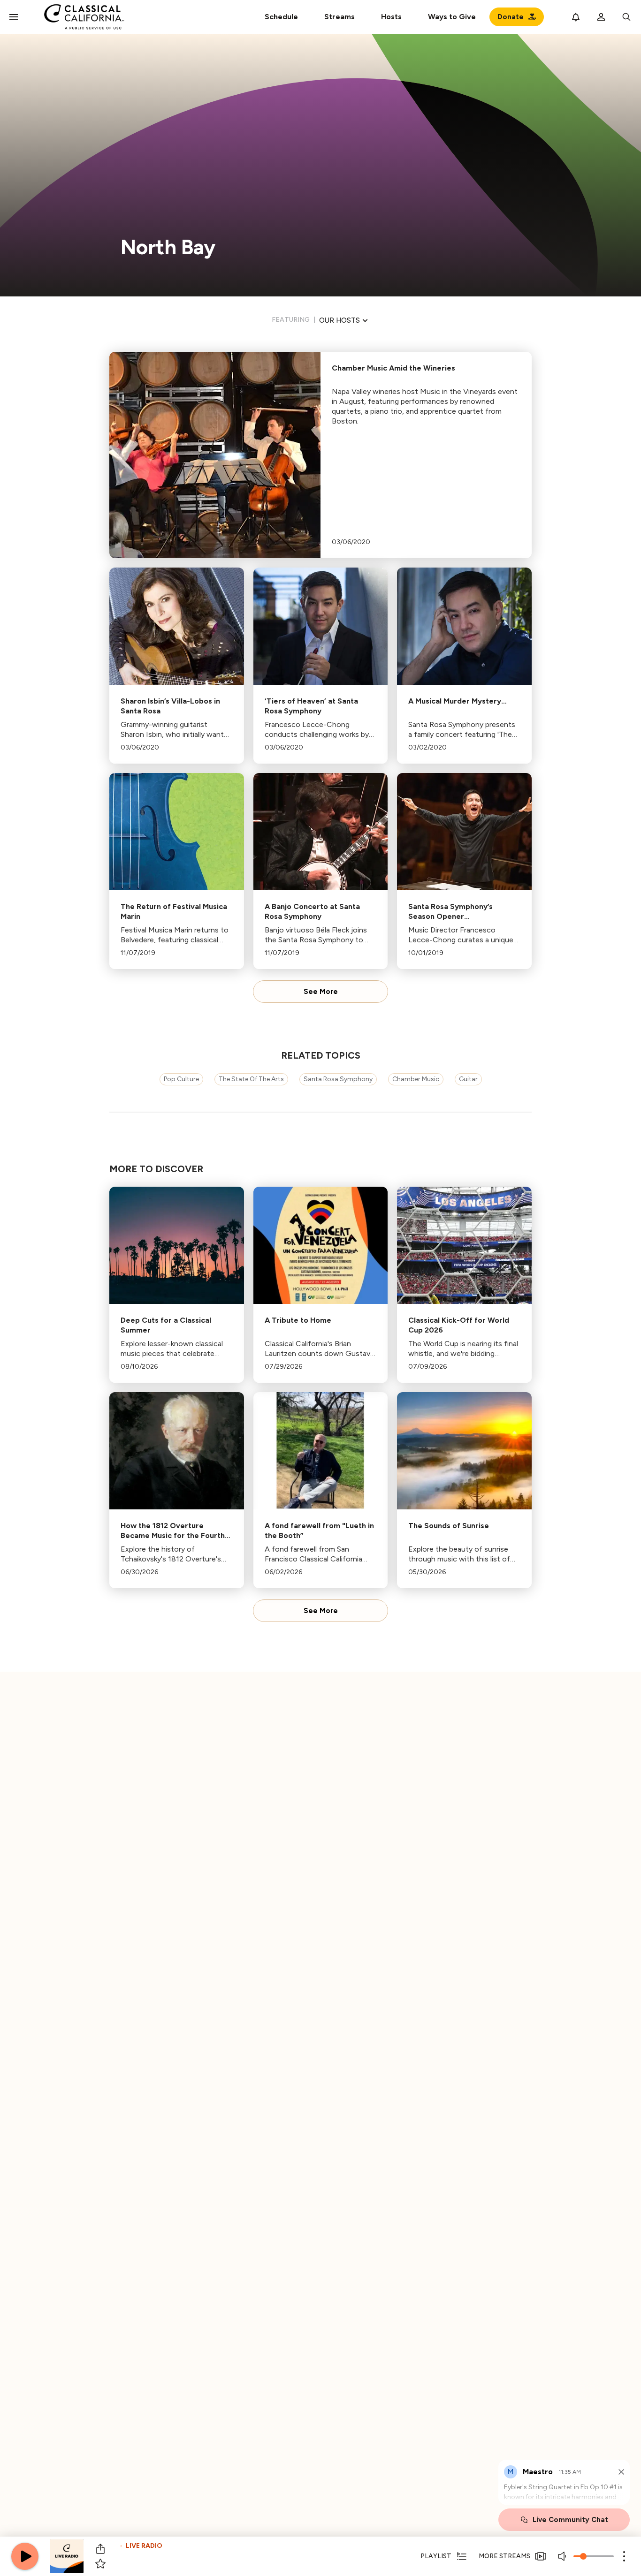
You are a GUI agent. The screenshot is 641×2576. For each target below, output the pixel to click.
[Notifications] (576, 17)
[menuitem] (340, 17)
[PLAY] (25, 2556)
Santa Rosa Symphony (338, 1079)
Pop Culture (181, 1079)
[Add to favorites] (100, 2564)
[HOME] (84, 17)
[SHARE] (100, 2549)
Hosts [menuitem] (391, 17)
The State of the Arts (251, 1079)
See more (321, 992)
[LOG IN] (601, 17)
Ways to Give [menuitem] (452, 17)
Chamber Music (416, 1079)
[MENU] (14, 17)
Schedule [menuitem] (281, 17)
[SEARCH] (626, 17)
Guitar (468, 1079)
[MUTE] (563, 2556)
